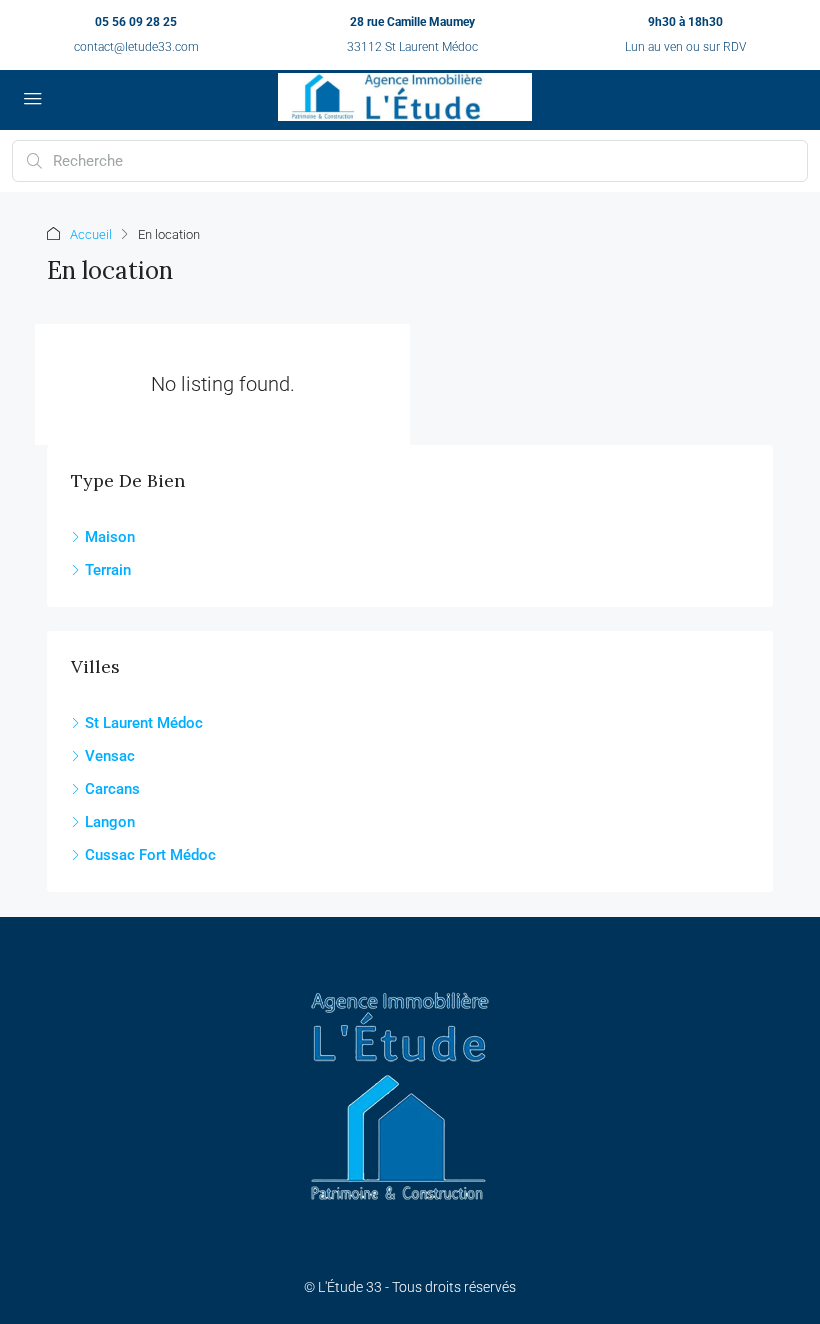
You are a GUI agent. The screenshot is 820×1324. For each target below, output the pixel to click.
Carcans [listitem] (112, 789)
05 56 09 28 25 (136, 22)
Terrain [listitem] (108, 570)
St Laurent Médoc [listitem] (144, 723)
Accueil (91, 234)
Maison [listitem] (110, 537)
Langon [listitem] (110, 822)
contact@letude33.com (136, 47)
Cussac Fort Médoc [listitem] (150, 855)
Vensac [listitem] (110, 756)
